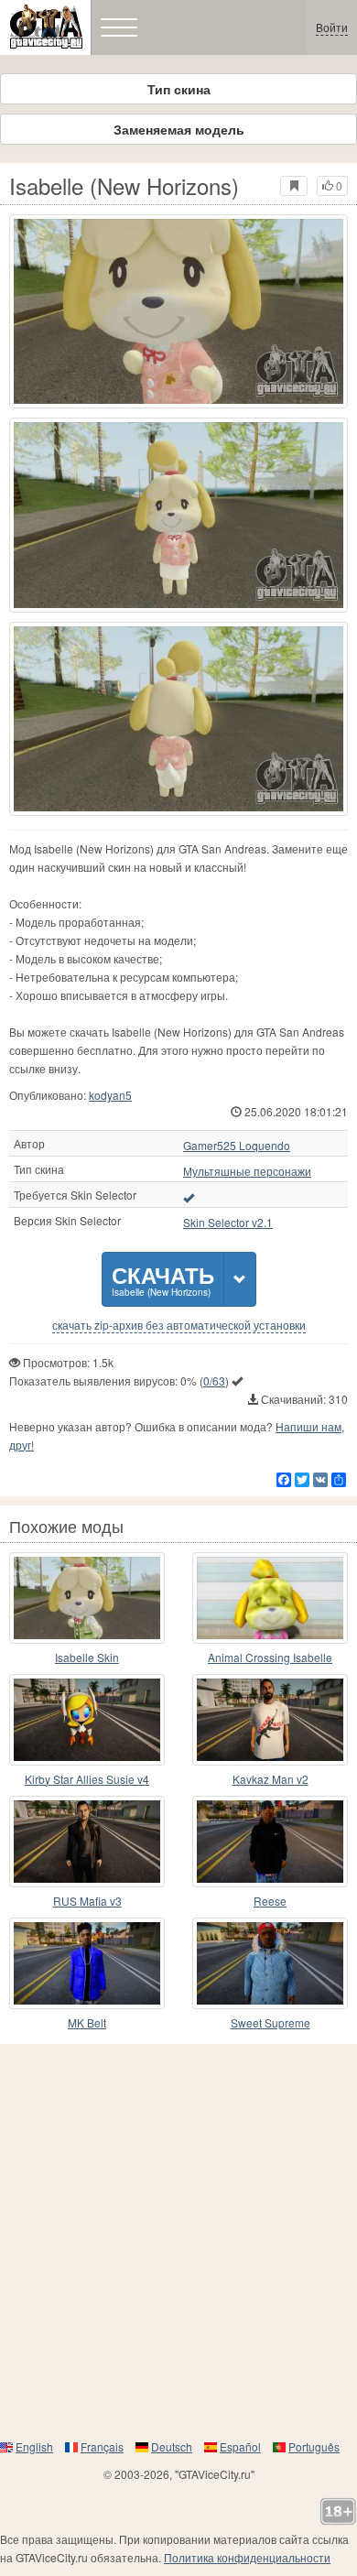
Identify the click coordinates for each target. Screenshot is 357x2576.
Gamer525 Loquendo (237, 1146)
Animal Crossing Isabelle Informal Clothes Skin (270, 1658)
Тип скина (179, 89)
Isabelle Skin (87, 1657)
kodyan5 (110, 1095)
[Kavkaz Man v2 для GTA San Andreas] (270, 1720)
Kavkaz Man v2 (270, 1779)
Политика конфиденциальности (247, 2557)
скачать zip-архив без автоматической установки (179, 1325)
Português (314, 2446)
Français (102, 2446)
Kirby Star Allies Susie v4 (87, 1779)
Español (240, 2446)
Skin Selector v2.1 (228, 1223)
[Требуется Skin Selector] (189, 1197)
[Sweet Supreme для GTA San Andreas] (270, 1963)
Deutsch (172, 2446)
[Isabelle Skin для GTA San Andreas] (87, 1598)
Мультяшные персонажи (247, 1171)
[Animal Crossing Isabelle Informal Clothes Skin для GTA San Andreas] (270, 1598)
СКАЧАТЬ (163, 1279)
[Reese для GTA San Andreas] (270, 1842)
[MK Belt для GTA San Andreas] (87, 1963)
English (34, 2446)
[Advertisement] (178, 2241)
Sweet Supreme (270, 2022)
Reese (270, 1901)
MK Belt (87, 2022)
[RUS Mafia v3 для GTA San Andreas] (87, 1842)
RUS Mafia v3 (87, 1901)
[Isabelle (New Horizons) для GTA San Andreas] (178, 311)
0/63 (214, 1380)
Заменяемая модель (179, 129)
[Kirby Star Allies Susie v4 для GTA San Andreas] (87, 1720)
